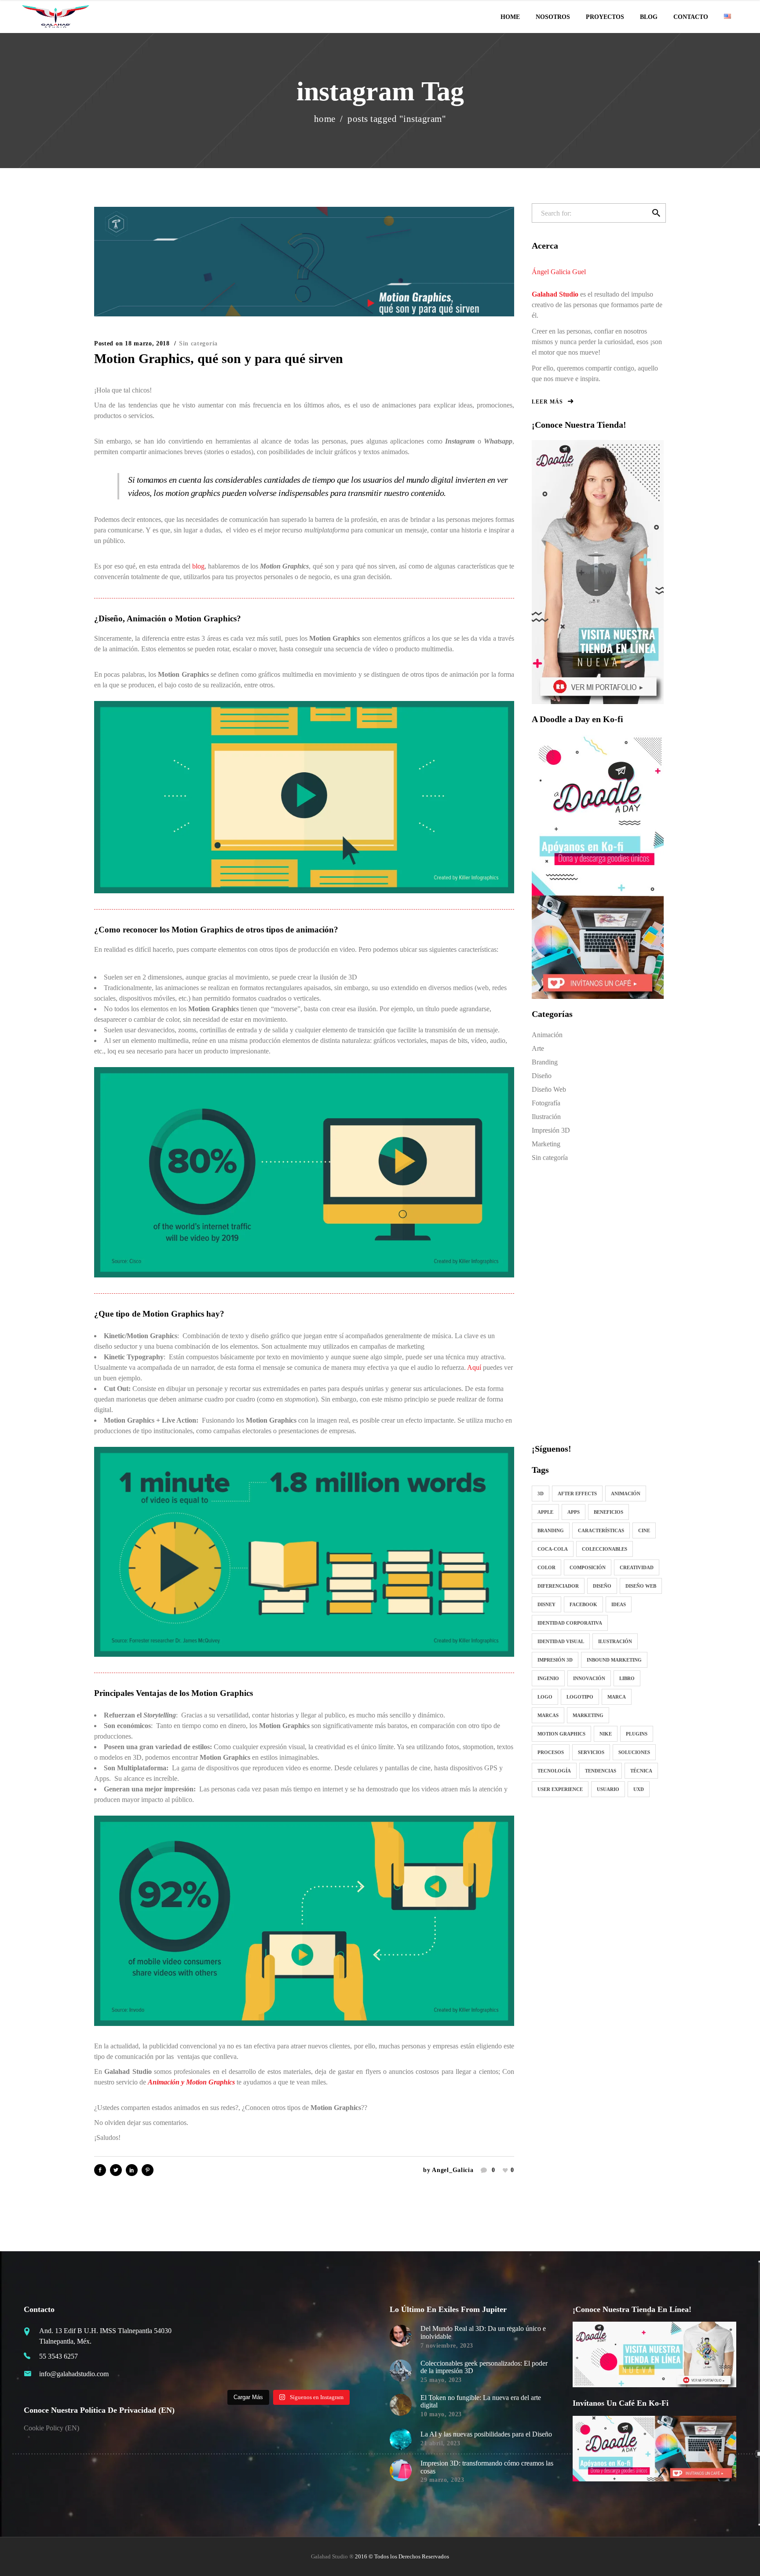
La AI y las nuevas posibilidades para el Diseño (486, 2434)
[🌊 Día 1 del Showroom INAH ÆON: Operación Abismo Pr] (310, 2321)
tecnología (554, 1771)
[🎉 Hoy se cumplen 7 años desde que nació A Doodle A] (226, 2372)
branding (551, 1530)
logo (545, 1697)
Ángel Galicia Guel (559, 272)
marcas (548, 1715)
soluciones (634, 1752)
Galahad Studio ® (332, 2556)
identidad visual (561, 1641)
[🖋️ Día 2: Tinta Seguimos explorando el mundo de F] (310, 2372)
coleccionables (605, 1549)
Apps (574, 1512)
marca (617, 1697)
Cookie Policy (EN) (51, 2428)
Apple (545, 1512)
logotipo (580, 1697)
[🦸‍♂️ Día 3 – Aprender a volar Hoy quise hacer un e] (268, 2372)
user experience (560, 1789)
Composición (588, 1567)
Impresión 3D (551, 1130)
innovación (589, 1678)
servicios (591, 1752)
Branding (545, 1062)
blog (198, 566)
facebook (583, 1604)
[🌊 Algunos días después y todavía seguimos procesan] (268, 2321)
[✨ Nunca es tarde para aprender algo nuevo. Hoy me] (352, 2346)
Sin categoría (198, 343)
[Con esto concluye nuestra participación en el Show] (352, 2321)
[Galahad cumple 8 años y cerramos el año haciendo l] (226, 2346)
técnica (641, 1771)
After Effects (577, 1493)
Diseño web (641, 1586)
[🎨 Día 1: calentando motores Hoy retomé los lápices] (352, 2372)
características (601, 1530)
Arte (538, 1048)
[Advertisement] (598, 1302)
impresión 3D (555, 1660)
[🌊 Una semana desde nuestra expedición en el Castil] (226, 2321)
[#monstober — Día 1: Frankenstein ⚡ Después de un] (310, 2346)
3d (541, 1493)
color (546, 1567)
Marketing (546, 1144)
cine (644, 1530)
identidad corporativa (570, 1623)
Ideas (619, 1604)
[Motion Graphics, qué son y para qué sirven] (304, 261)
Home (325, 119)
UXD (639, 1789)
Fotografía (546, 1103)
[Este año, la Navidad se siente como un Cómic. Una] (268, 2346)
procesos (551, 1752)
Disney (546, 1604)
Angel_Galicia (453, 2170)
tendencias (601, 1771)
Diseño (542, 1076)
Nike (606, 1734)
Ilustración (546, 1117)
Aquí (474, 1367)
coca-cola (553, 1549)
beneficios (608, 1512)
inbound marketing (614, 1660)
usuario (608, 1789)
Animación (547, 1035)
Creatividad (637, 1567)
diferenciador (558, 1586)
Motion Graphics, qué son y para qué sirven (219, 358)
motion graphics (561, 1734)
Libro (627, 1678)
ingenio (548, 1678)
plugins (637, 1734)
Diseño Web (549, 1089)
